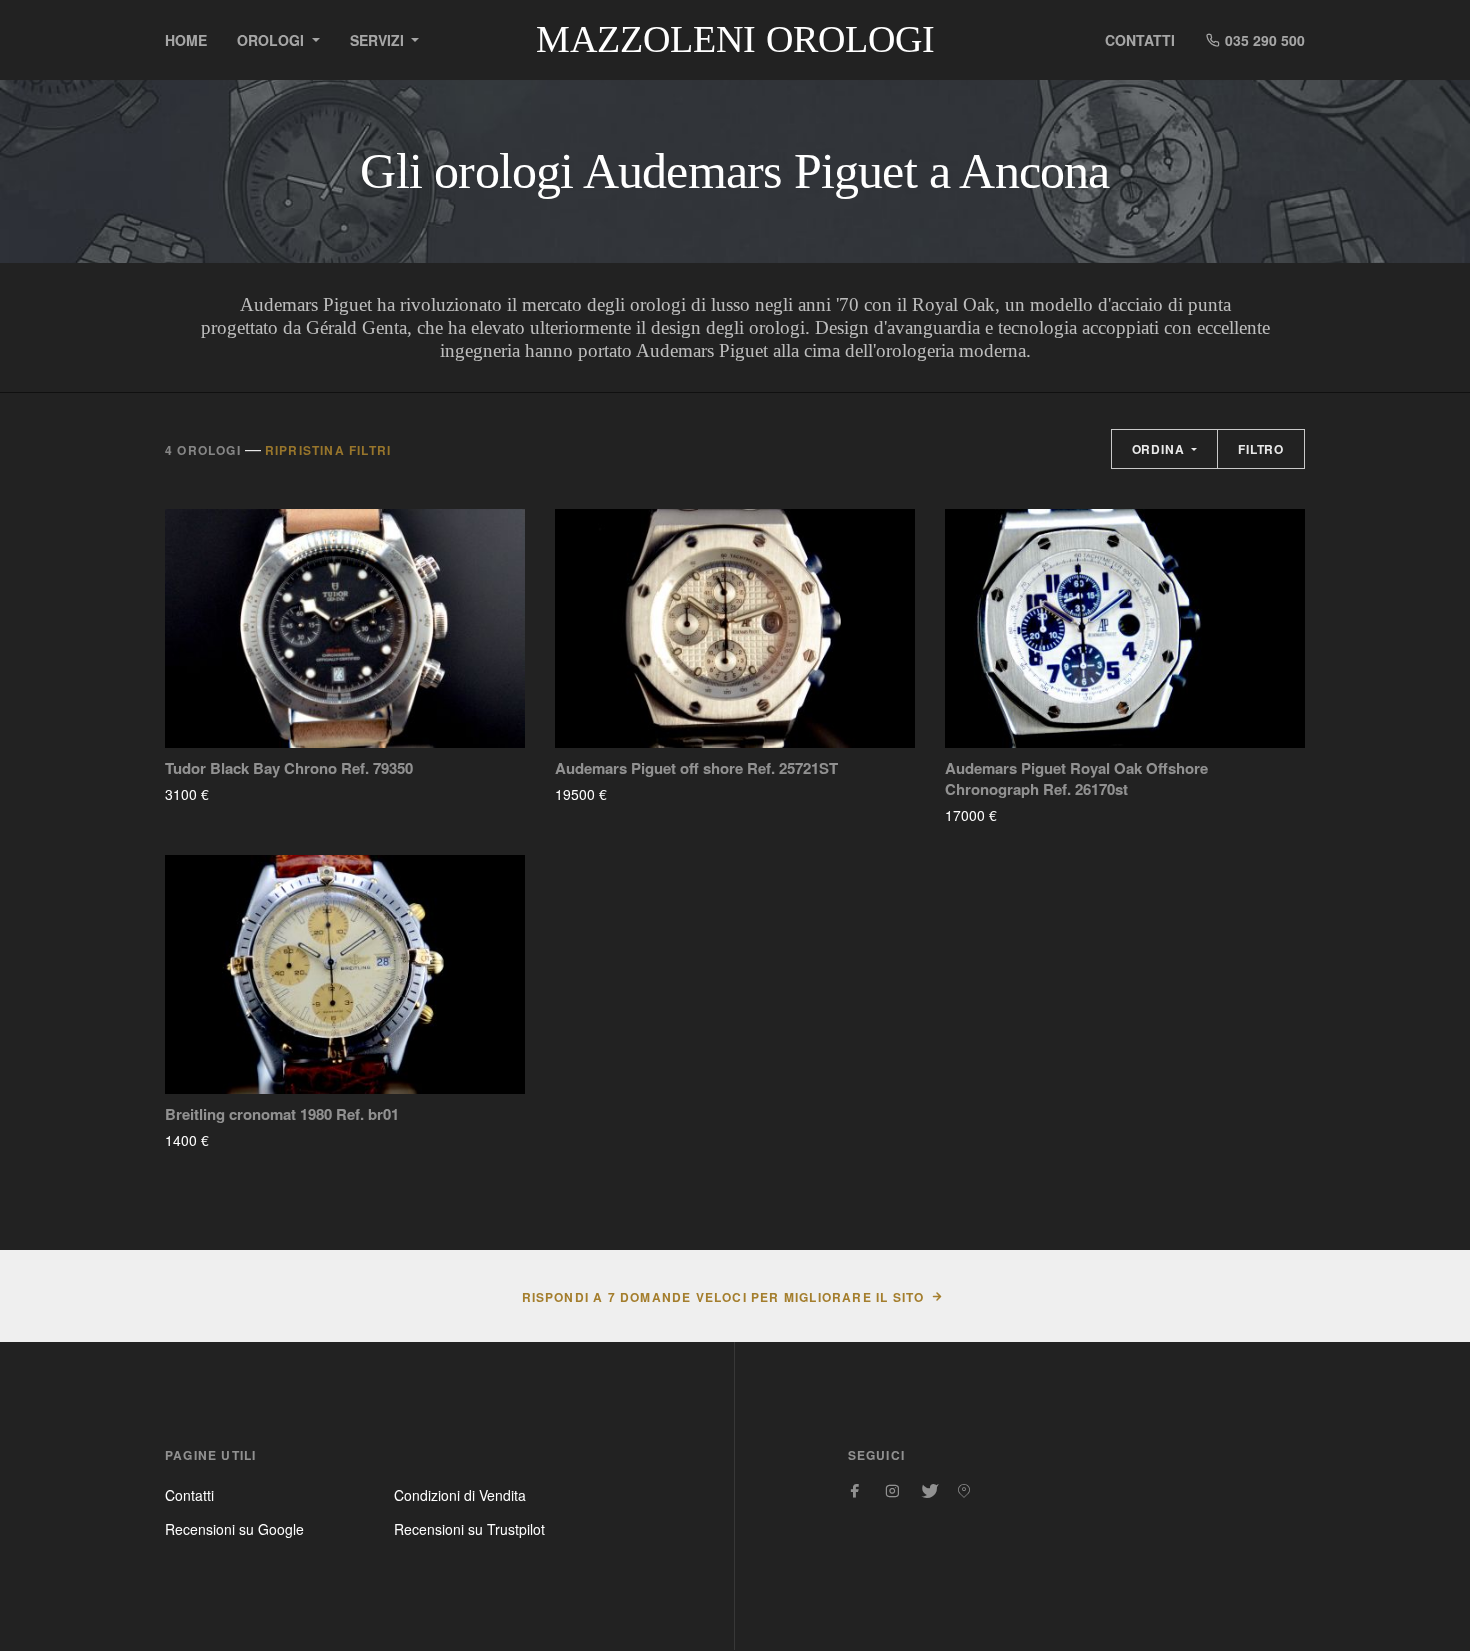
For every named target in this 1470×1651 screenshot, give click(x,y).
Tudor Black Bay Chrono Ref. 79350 (289, 768)
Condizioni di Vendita (460, 1495)
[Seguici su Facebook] (856, 1491)
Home (186, 40)
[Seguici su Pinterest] (964, 1491)
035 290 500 (1263, 40)
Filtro (1261, 449)
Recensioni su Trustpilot (469, 1529)
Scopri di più (268, 794)
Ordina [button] (1160, 449)
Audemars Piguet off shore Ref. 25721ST (696, 768)
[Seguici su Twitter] (928, 1491)
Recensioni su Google (234, 1529)
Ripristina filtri (328, 450)
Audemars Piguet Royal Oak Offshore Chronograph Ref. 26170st (1076, 779)
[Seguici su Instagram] (892, 1491)
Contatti (1140, 40)
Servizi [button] (379, 40)
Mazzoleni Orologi (735, 39)
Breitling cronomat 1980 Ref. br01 (282, 1114)
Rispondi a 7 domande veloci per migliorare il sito (723, 1297)
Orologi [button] (272, 40)
